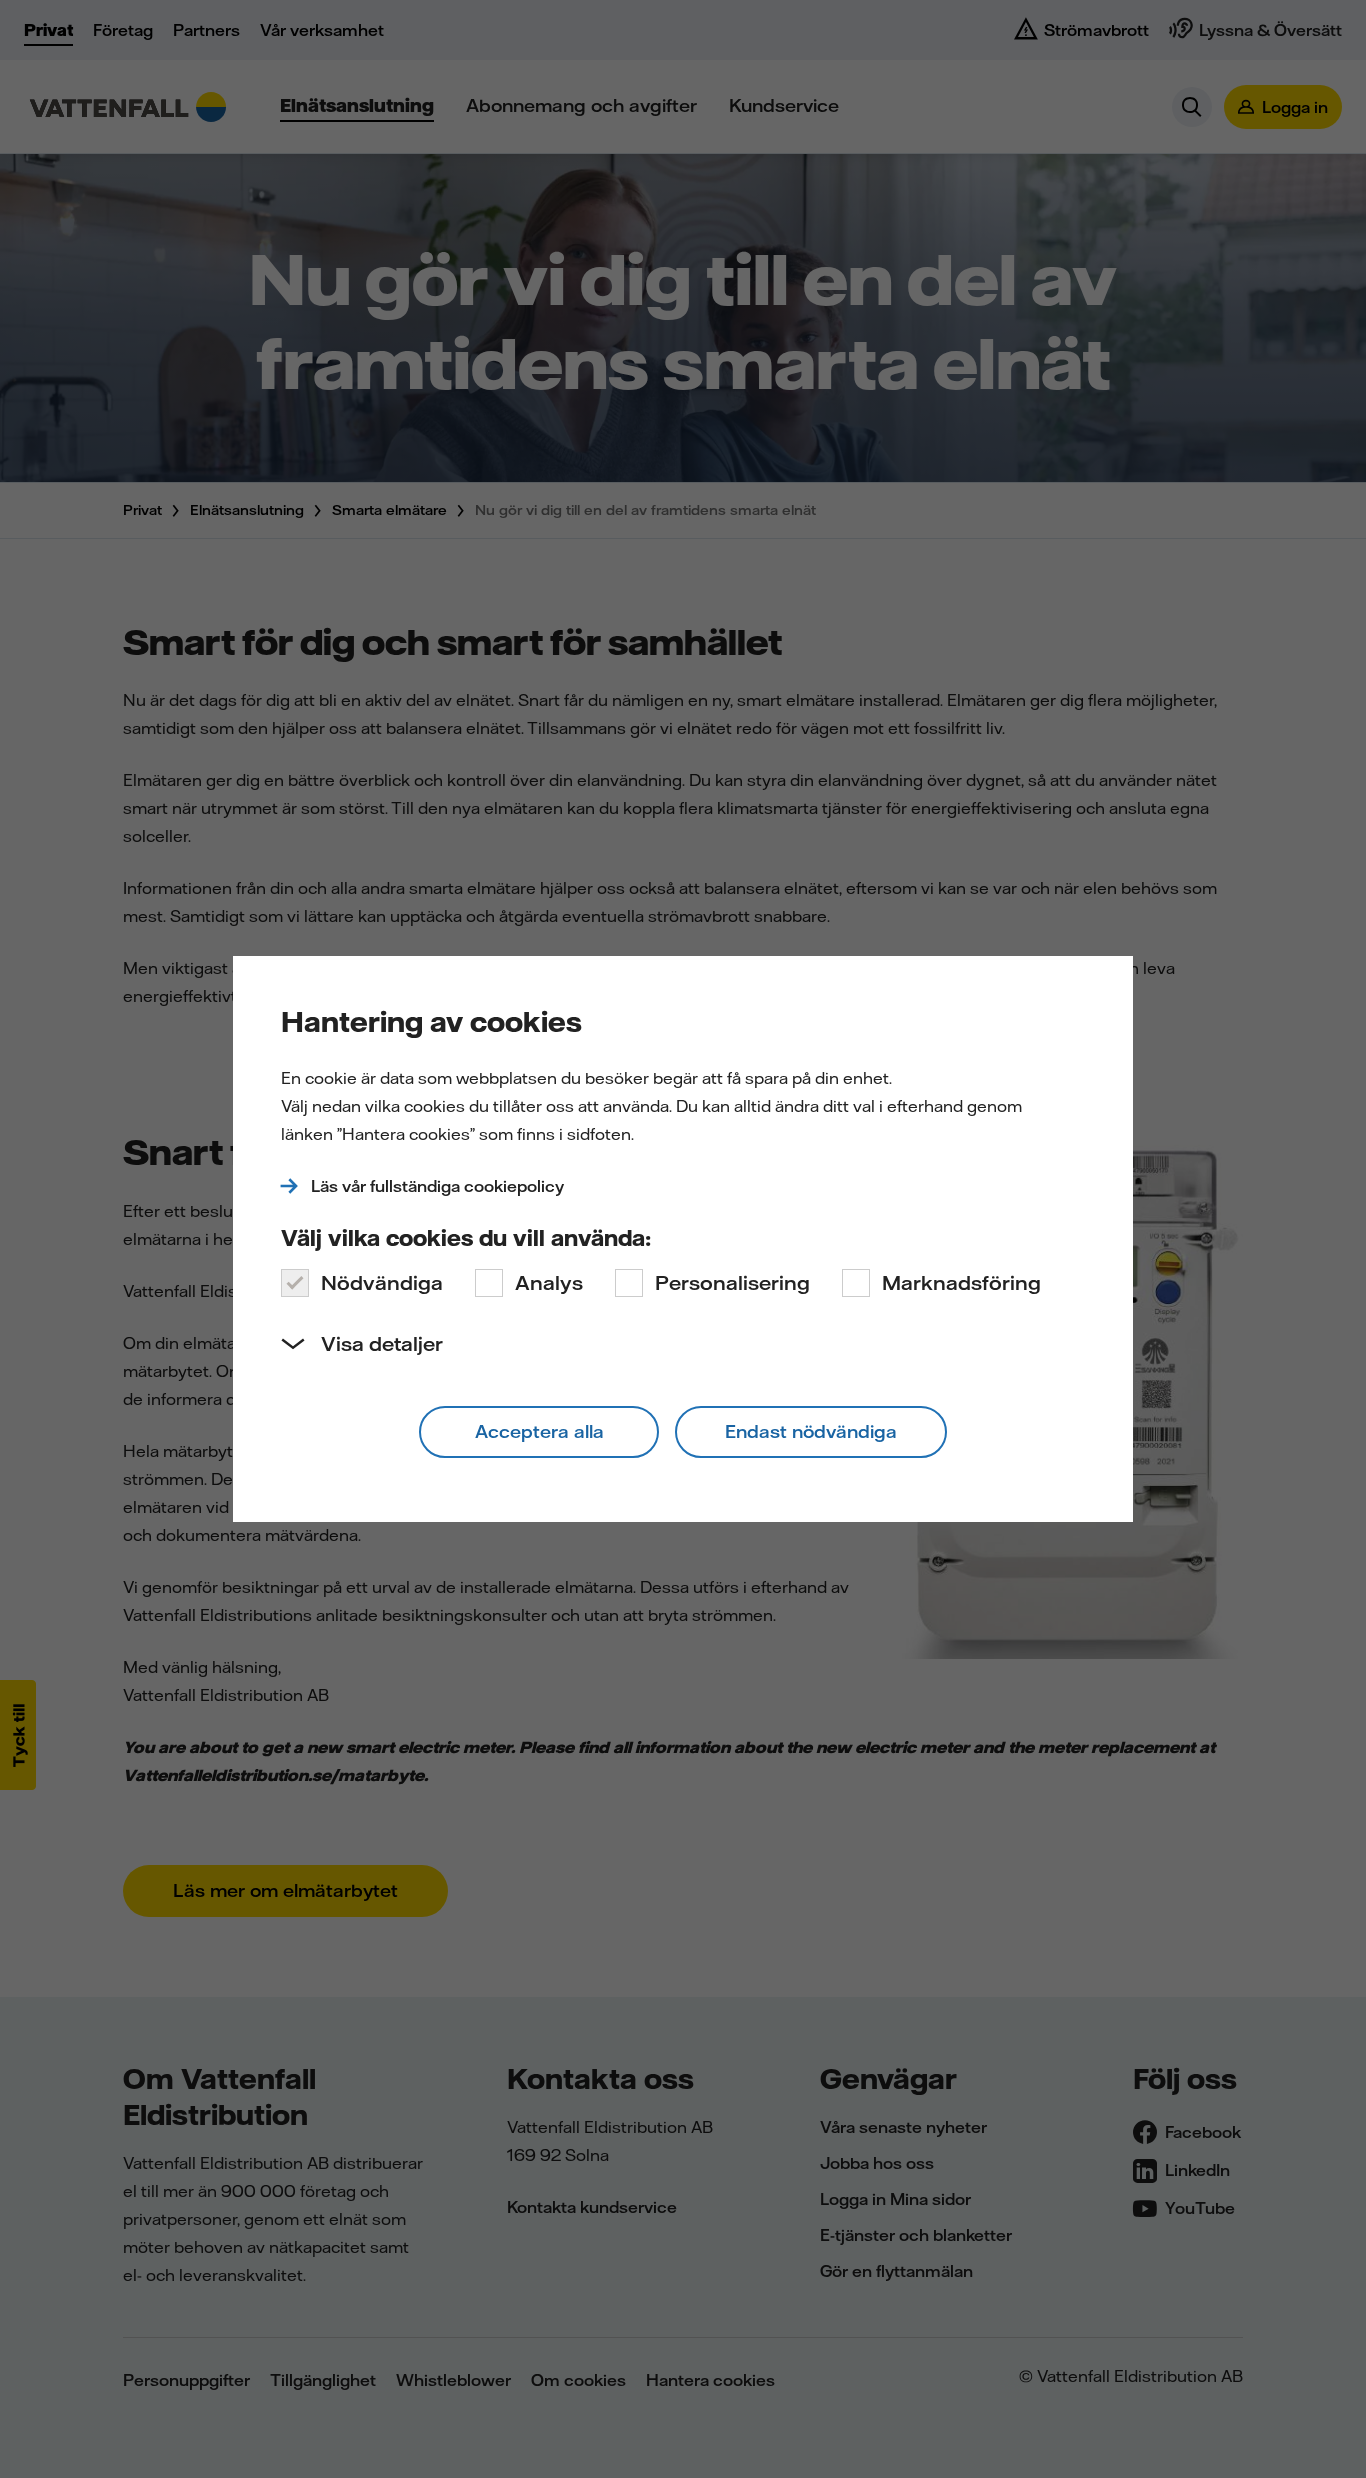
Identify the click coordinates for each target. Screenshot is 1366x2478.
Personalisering (732, 1282)
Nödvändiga (382, 1282)
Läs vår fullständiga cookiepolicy (437, 1186)
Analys (549, 1282)
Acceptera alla (539, 1431)
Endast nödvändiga (811, 1431)
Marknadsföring (961, 1282)
